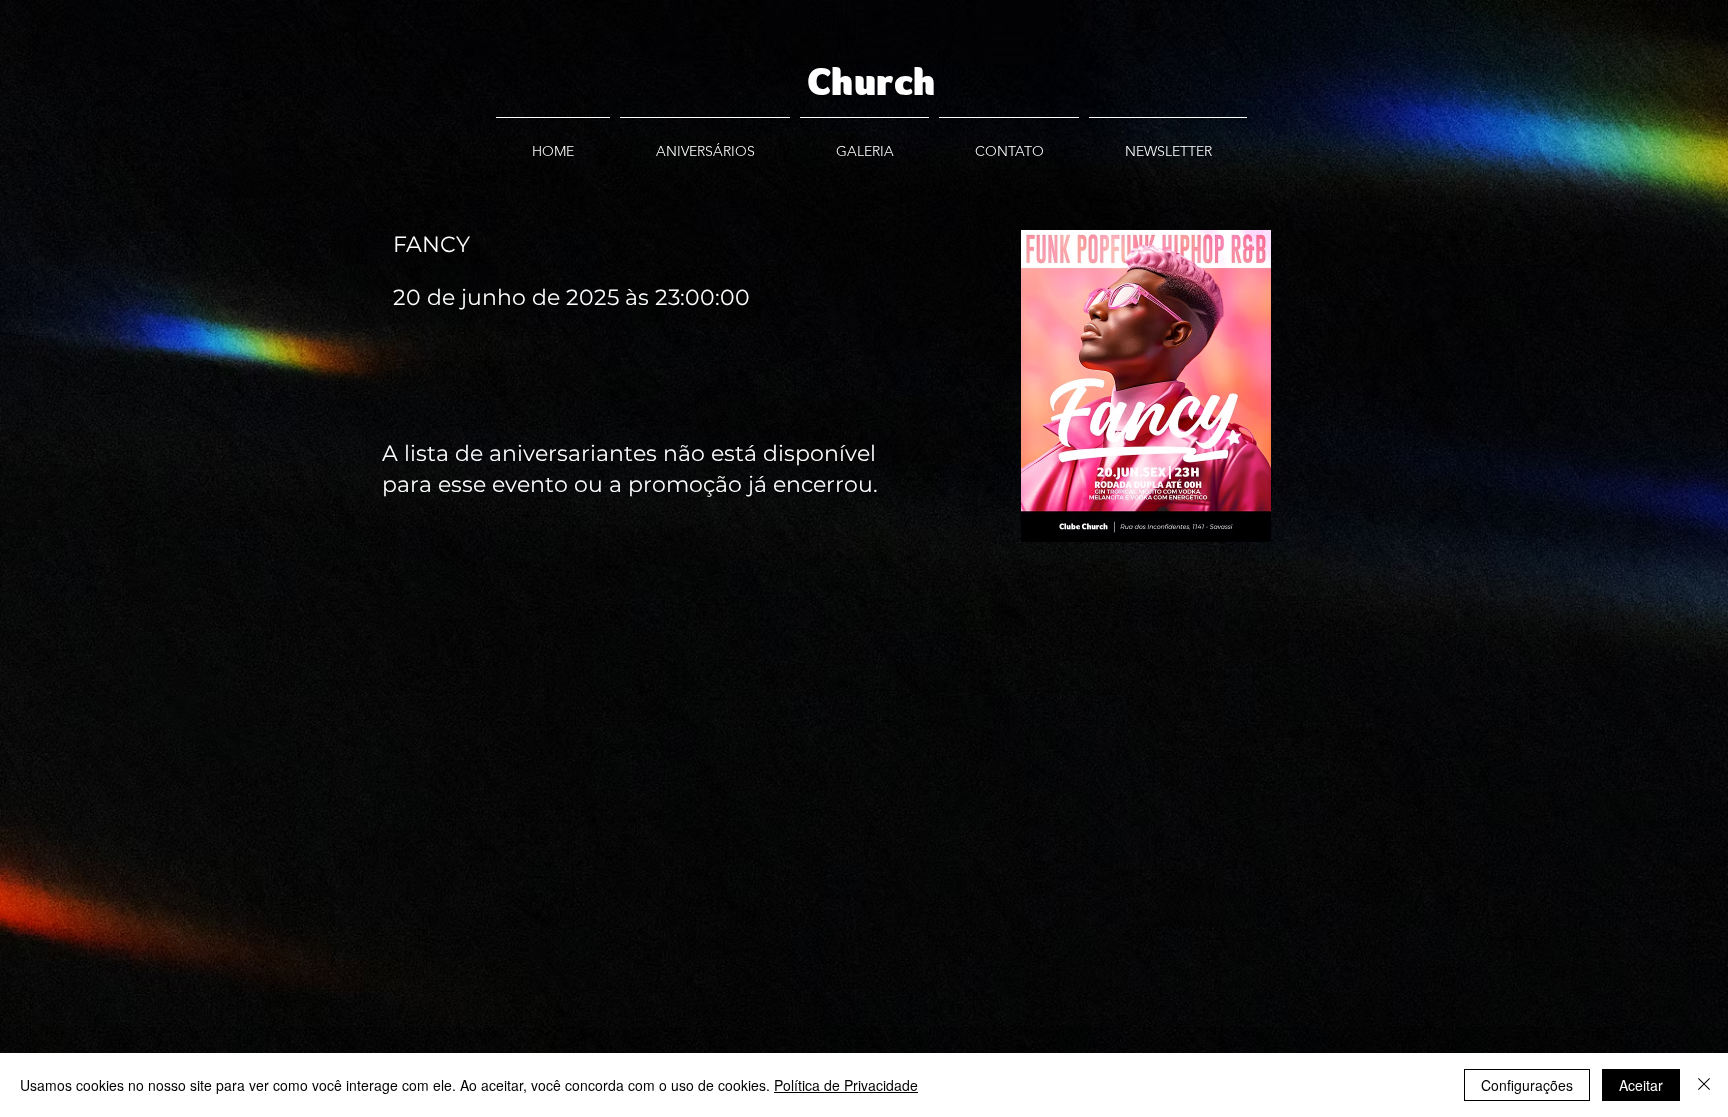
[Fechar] (1704, 1085)
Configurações (1527, 1085)
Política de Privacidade (846, 1085)
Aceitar (1641, 1085)
